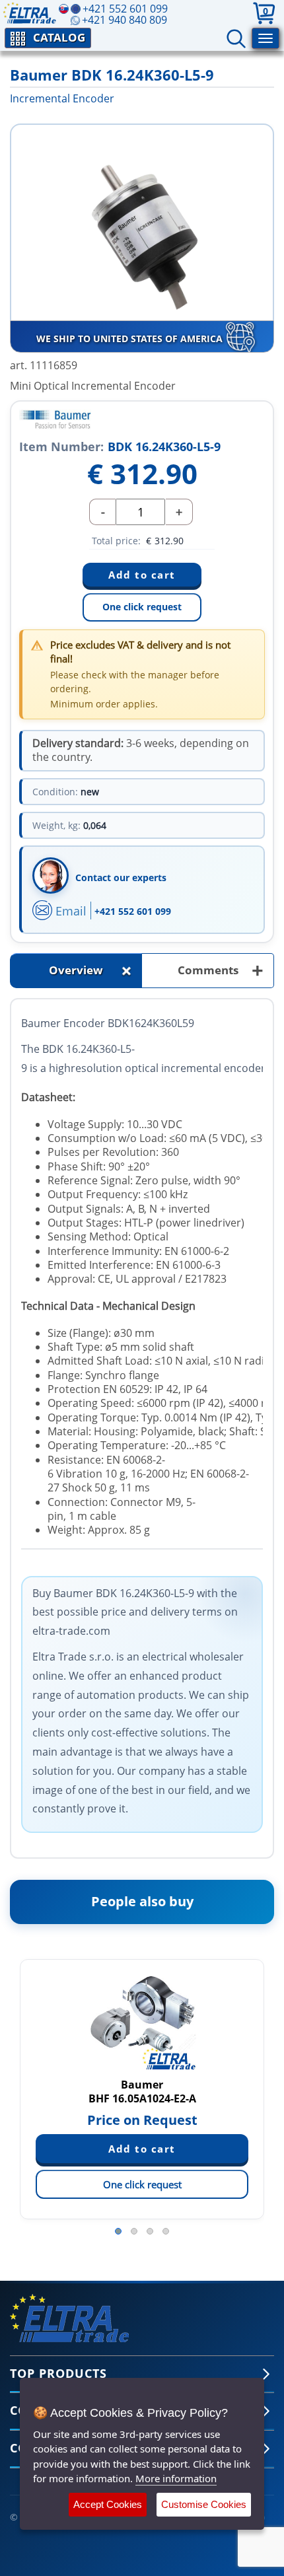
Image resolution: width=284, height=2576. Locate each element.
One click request (142, 607)
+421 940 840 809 (124, 20)
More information (176, 2478)
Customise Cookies (204, 2504)
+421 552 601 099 (133, 911)
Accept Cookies (108, 2504)
